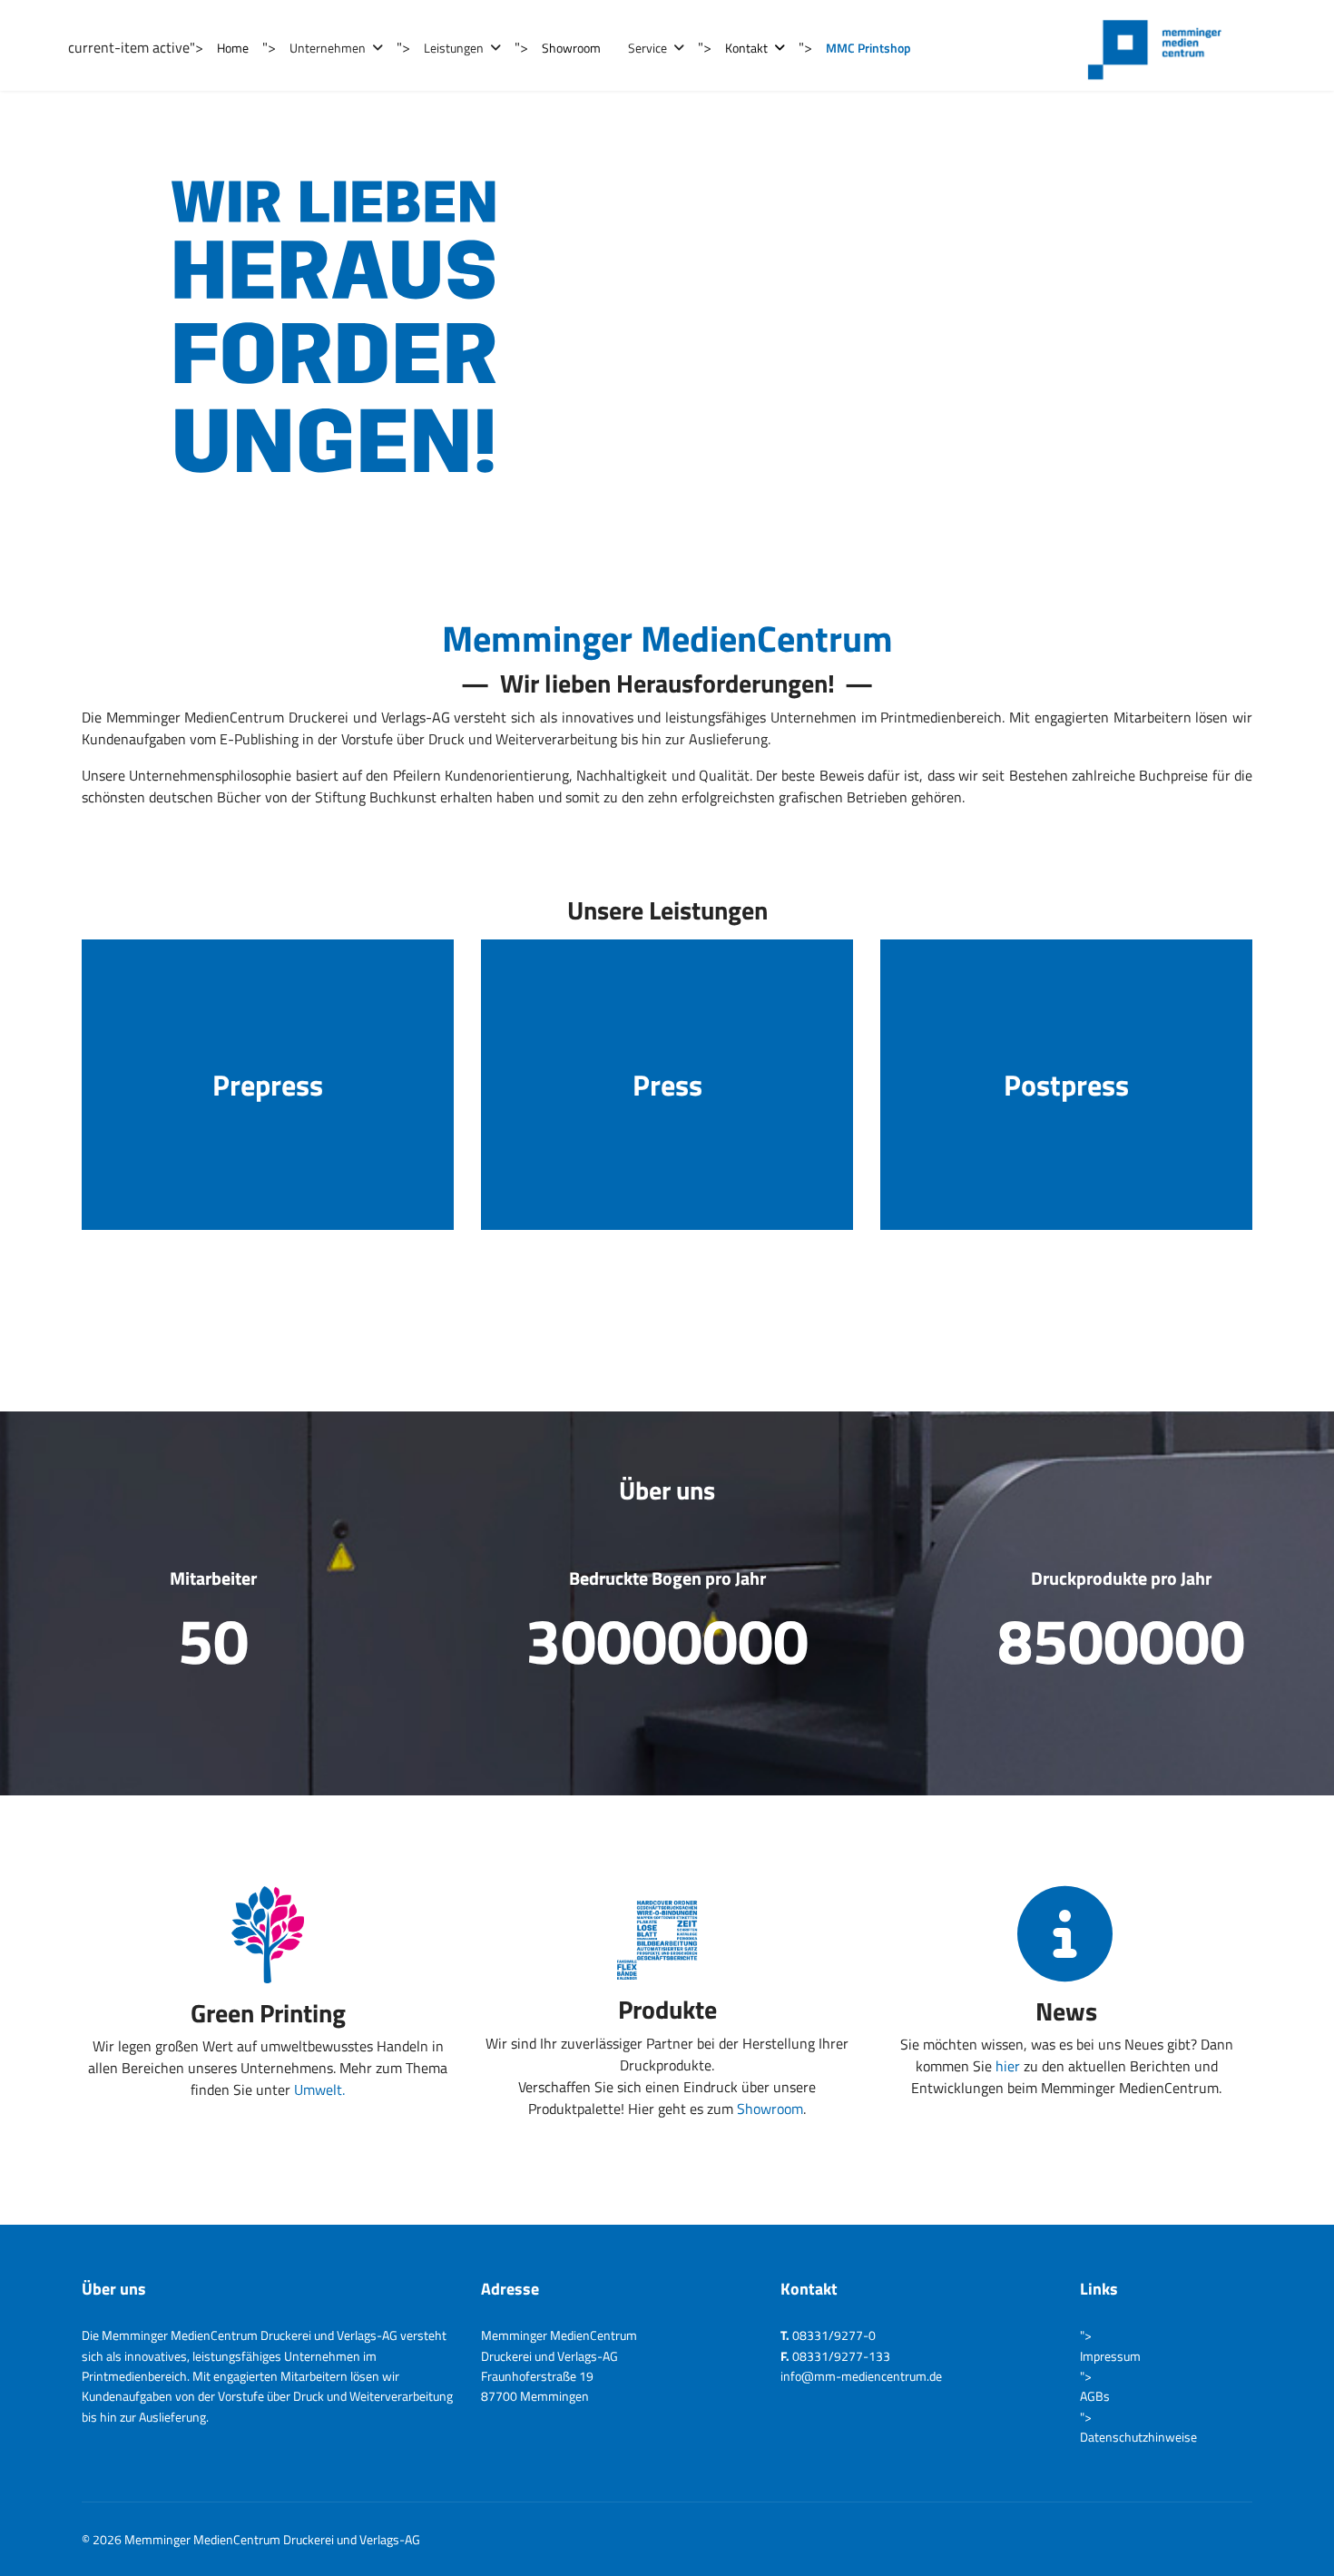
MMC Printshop (868, 48)
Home (233, 48)
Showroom (571, 48)
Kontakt (746, 48)
